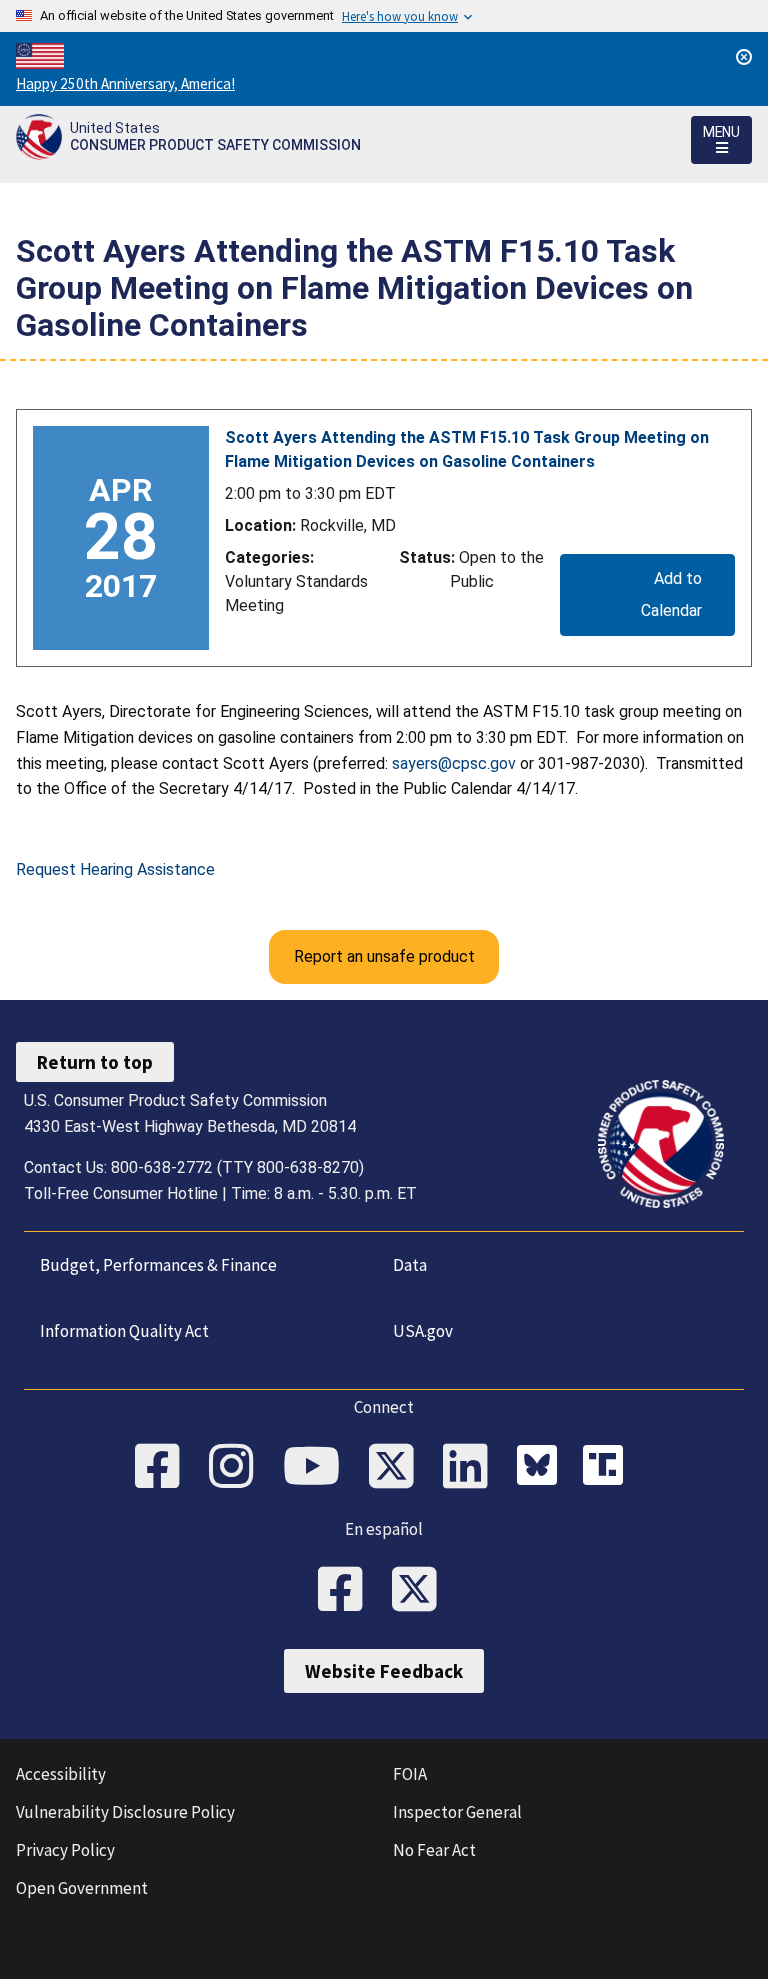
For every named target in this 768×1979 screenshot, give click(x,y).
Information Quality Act (124, 1331)
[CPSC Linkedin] (472, 1468)
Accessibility (61, 1774)
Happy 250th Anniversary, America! (125, 83)
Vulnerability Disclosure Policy (125, 1812)
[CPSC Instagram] (238, 1468)
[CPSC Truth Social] (608, 1468)
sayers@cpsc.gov (454, 763)
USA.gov (423, 1331)
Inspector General (457, 1812)
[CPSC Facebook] (164, 1468)
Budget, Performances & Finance (158, 1265)
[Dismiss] (744, 57)
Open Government (82, 1888)
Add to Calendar (671, 594)
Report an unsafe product (384, 956)
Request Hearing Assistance (115, 869)
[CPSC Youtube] (318, 1468)
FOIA (410, 1774)
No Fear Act (434, 1850)
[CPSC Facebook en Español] (347, 1591)
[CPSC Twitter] (398, 1468)
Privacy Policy (65, 1850)
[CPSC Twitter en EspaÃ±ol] (421, 1591)
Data (410, 1265)
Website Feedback (384, 1671)
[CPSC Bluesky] (542, 1468)
